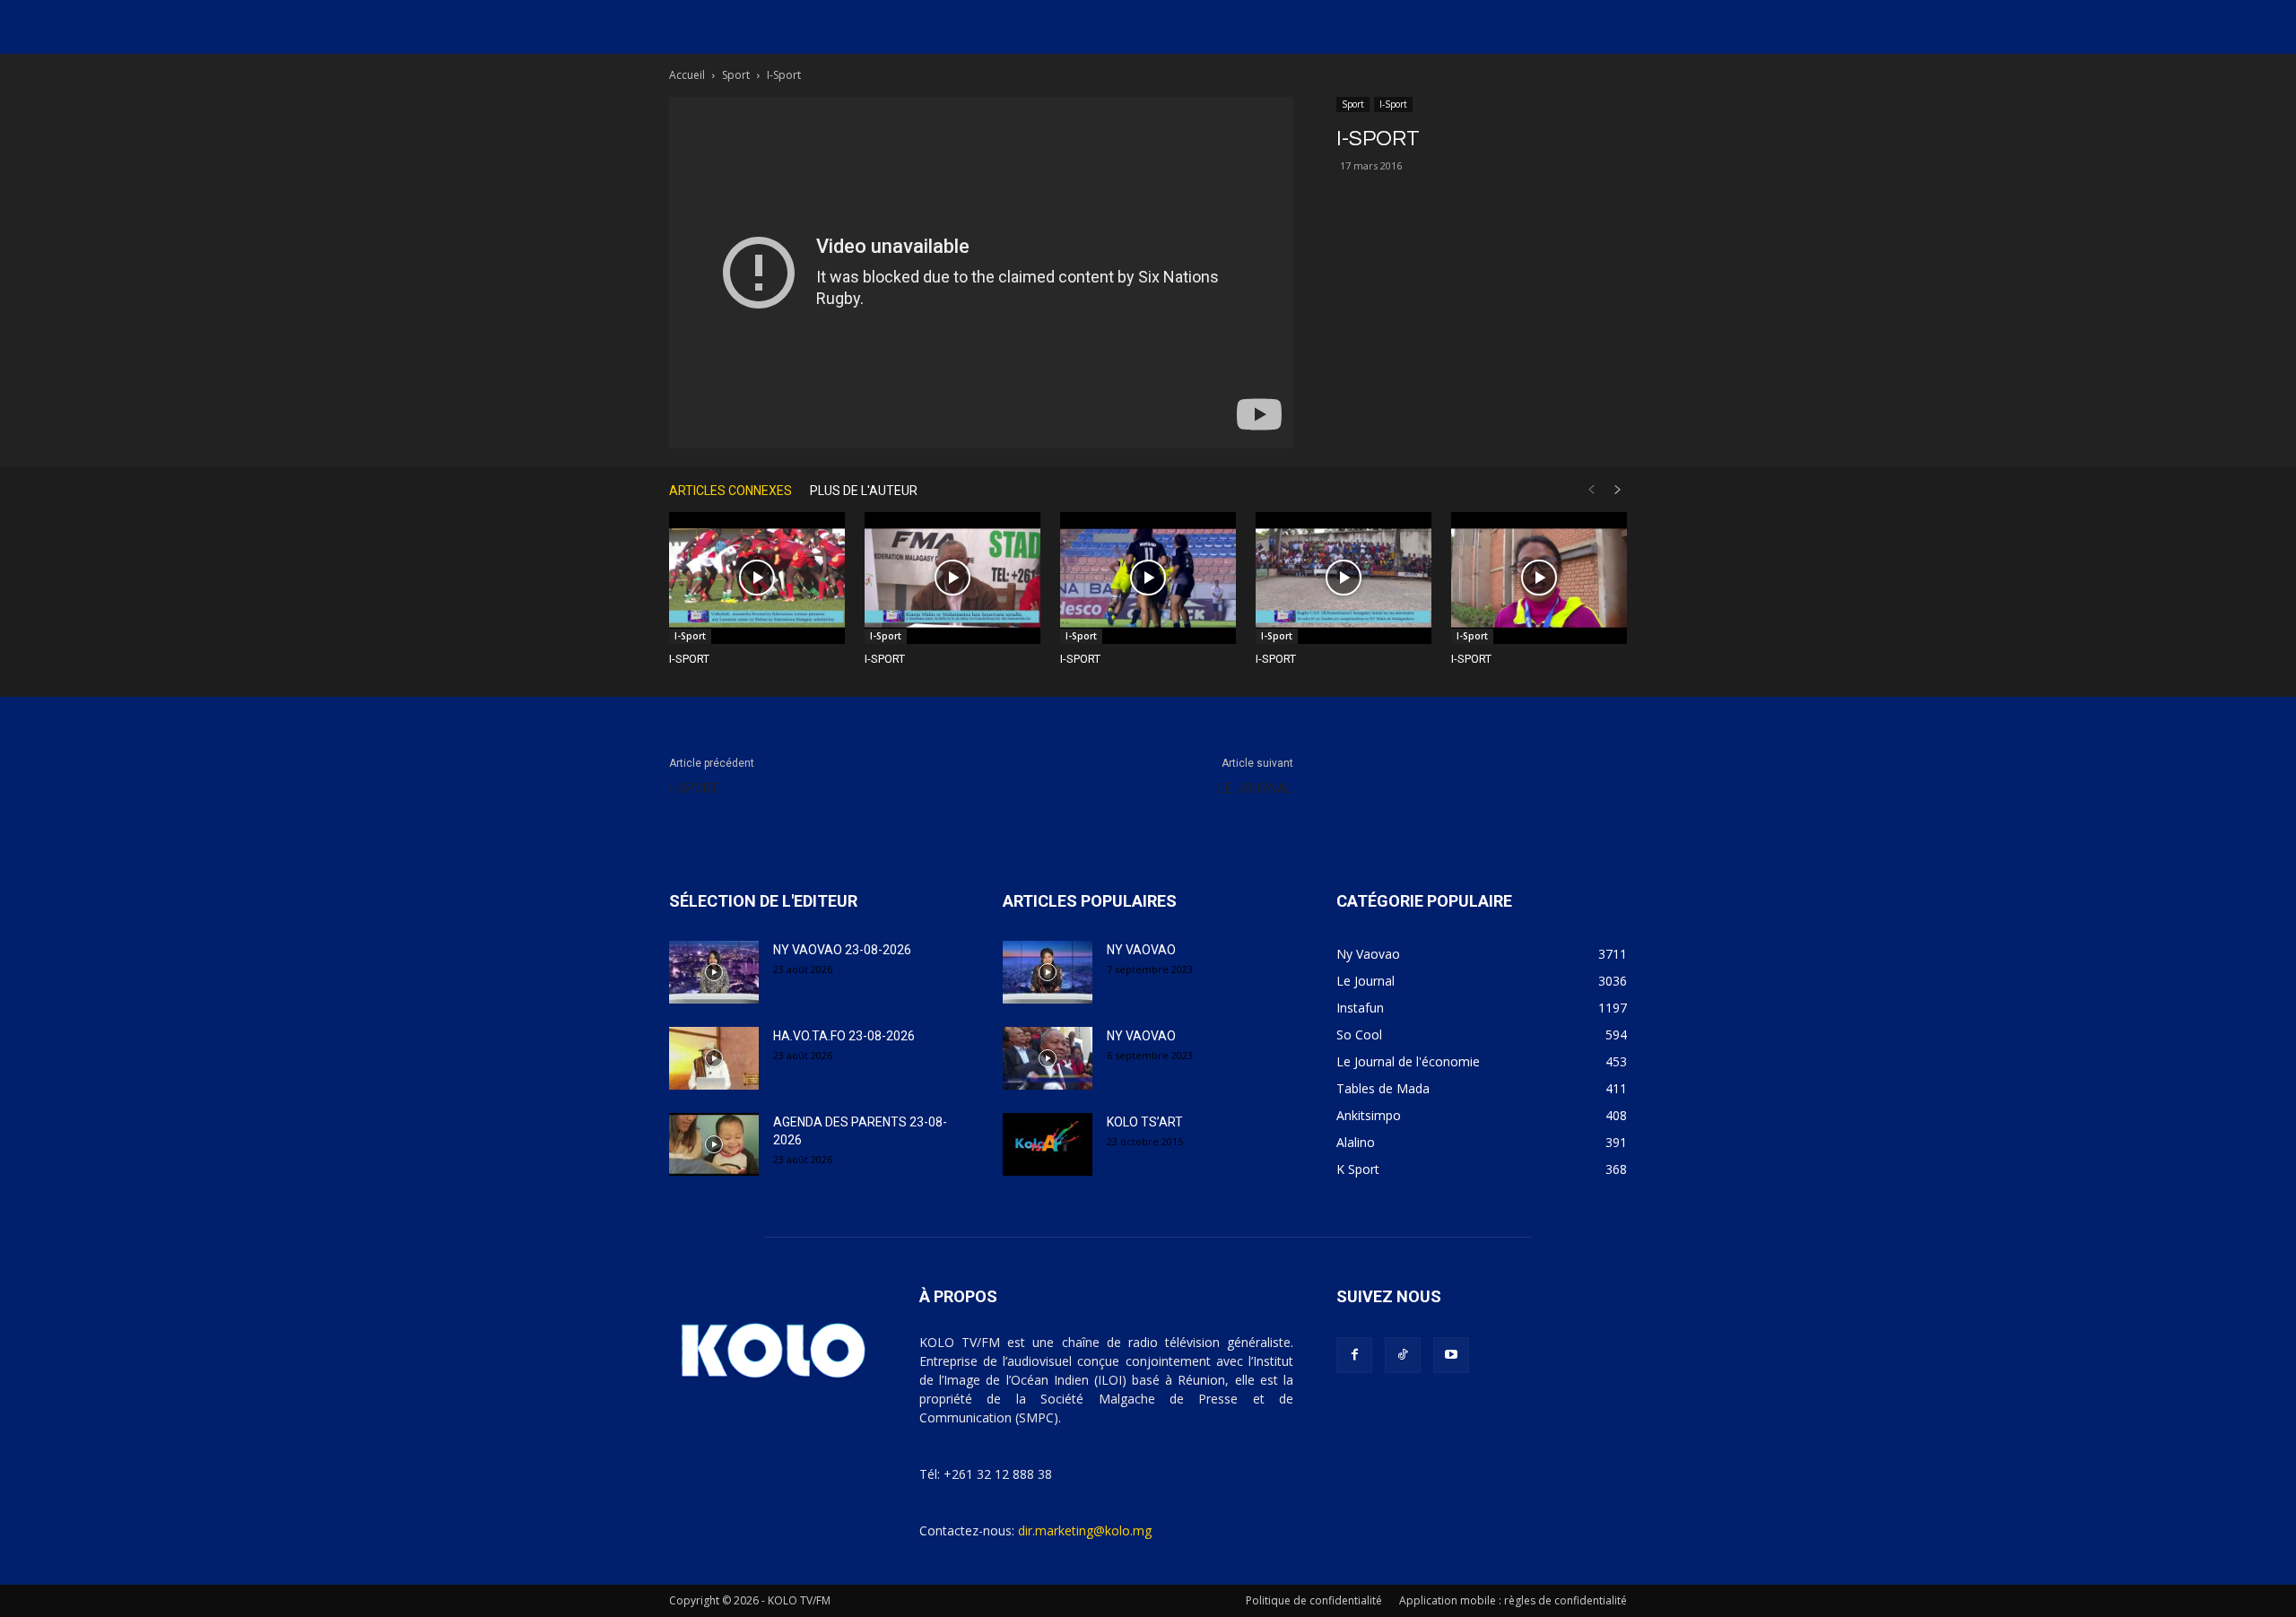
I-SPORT (689, 659)
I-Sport (1393, 104)
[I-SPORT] (757, 578)
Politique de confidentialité (1314, 1600)
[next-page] (1618, 490)
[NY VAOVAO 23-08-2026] (714, 972)
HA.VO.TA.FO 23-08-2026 (844, 1036)
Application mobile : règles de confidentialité (1513, 1600)
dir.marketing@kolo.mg (1085, 1530)
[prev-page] (1591, 490)
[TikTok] (1403, 1355)
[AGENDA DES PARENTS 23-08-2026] (714, 1144)
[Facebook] (1354, 1355)
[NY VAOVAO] (1048, 972)
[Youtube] (1451, 1355)
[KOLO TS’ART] (1048, 1144)
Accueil (687, 75)
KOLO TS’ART (1145, 1122)
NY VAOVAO (1141, 950)
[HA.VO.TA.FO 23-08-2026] (714, 1058)
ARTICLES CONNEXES (731, 491)
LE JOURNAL (1256, 788)
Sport (736, 75)
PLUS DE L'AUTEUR (864, 491)
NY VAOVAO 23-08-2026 (842, 950)
